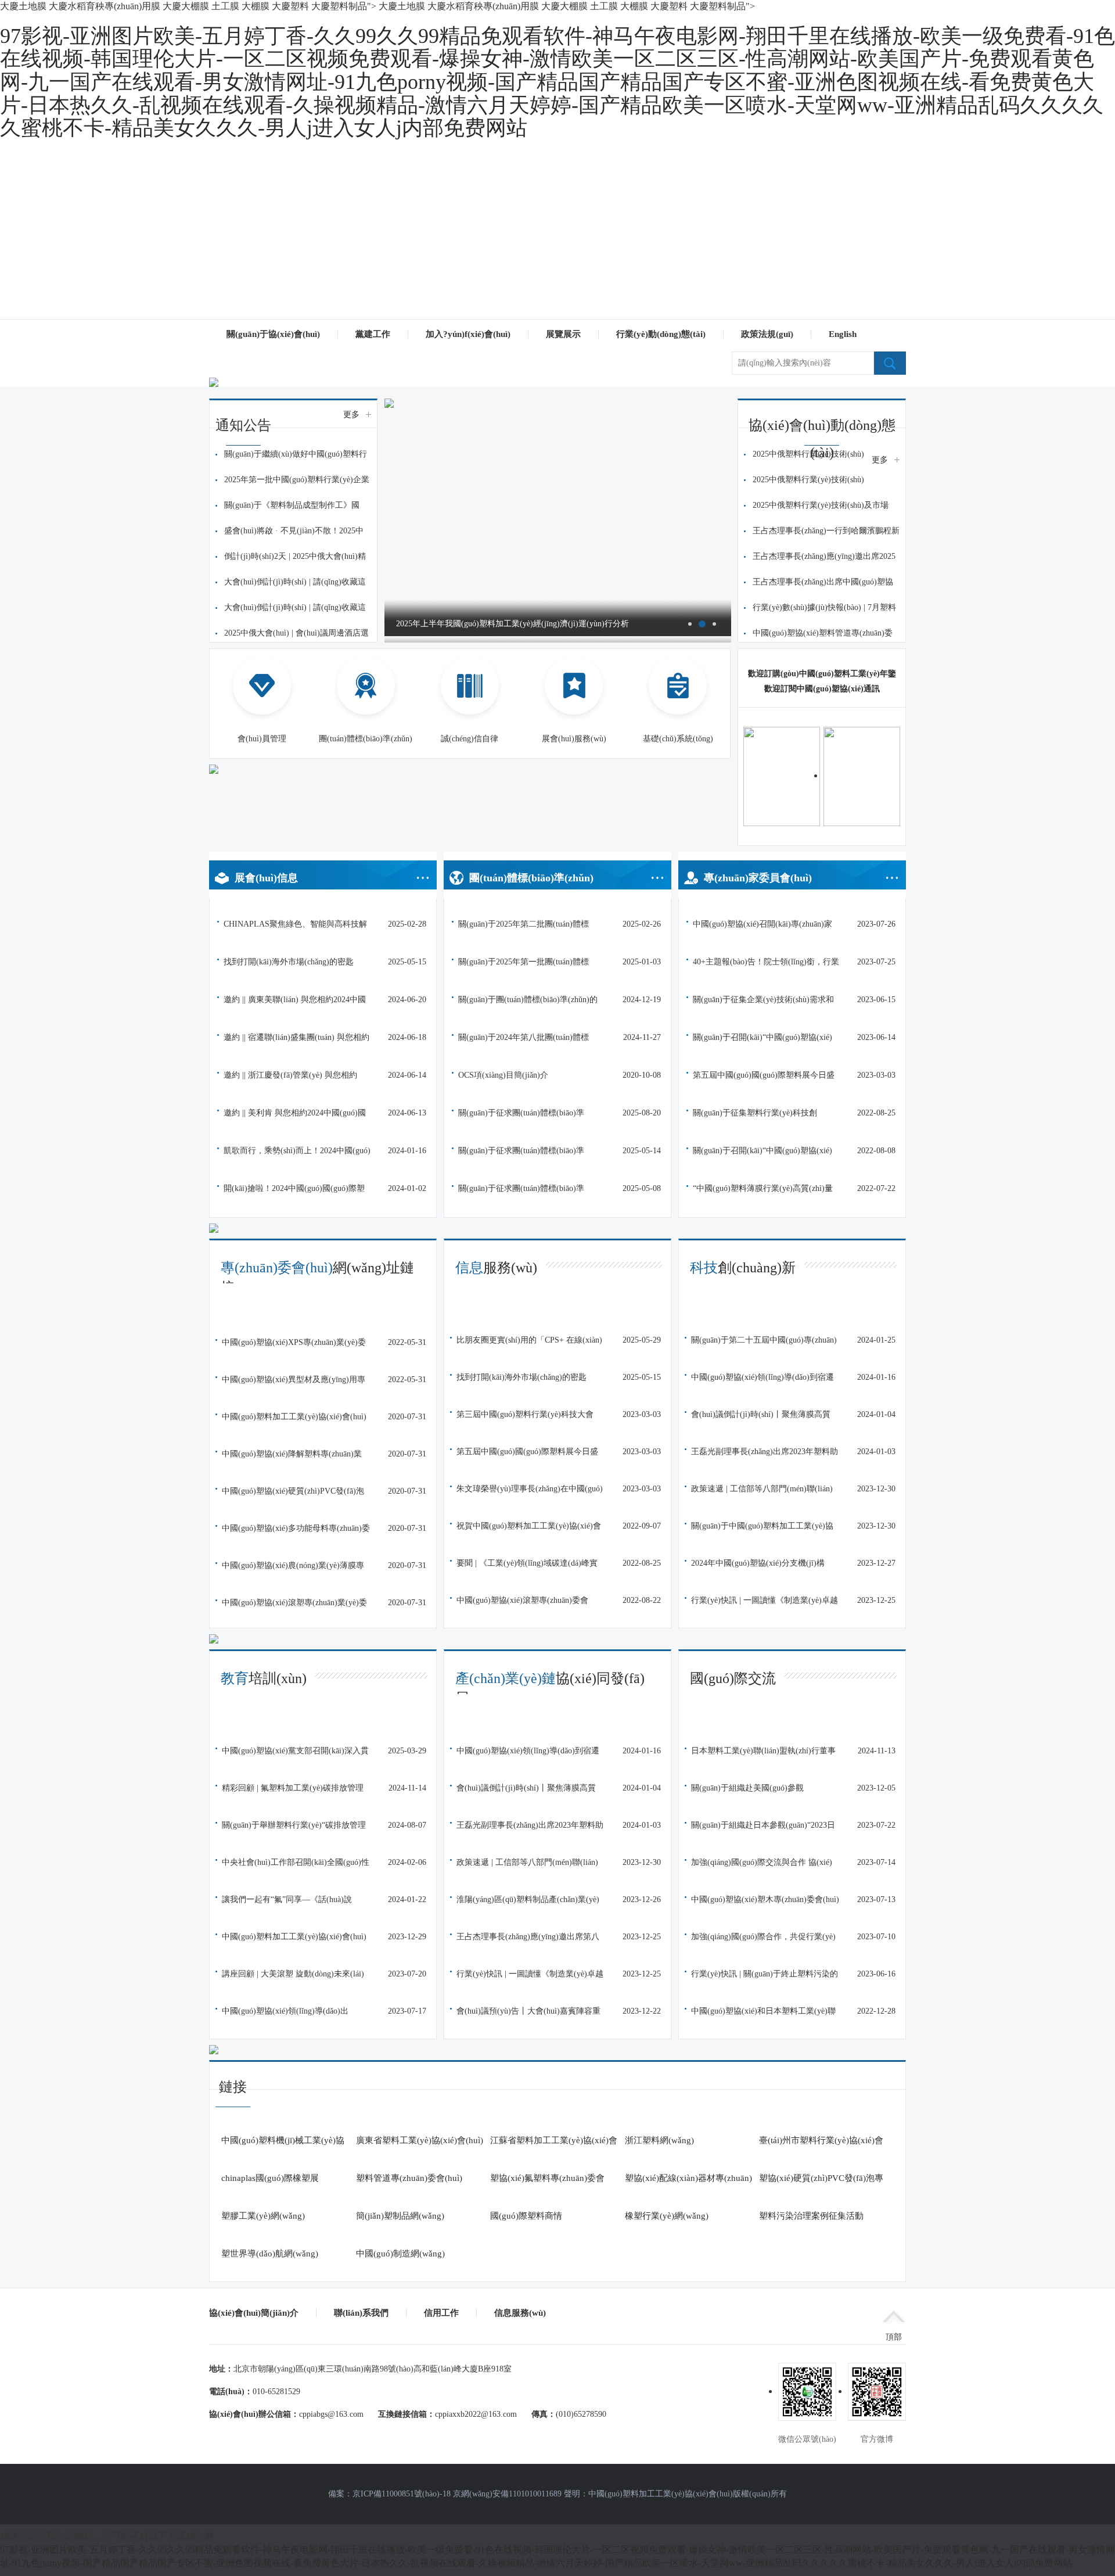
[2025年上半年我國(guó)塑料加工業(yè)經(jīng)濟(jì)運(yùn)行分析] (558, 403)
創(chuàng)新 (743, 1268)
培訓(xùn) (264, 1678)
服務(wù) (496, 1268)
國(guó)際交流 (733, 1678)
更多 (351, 415)
